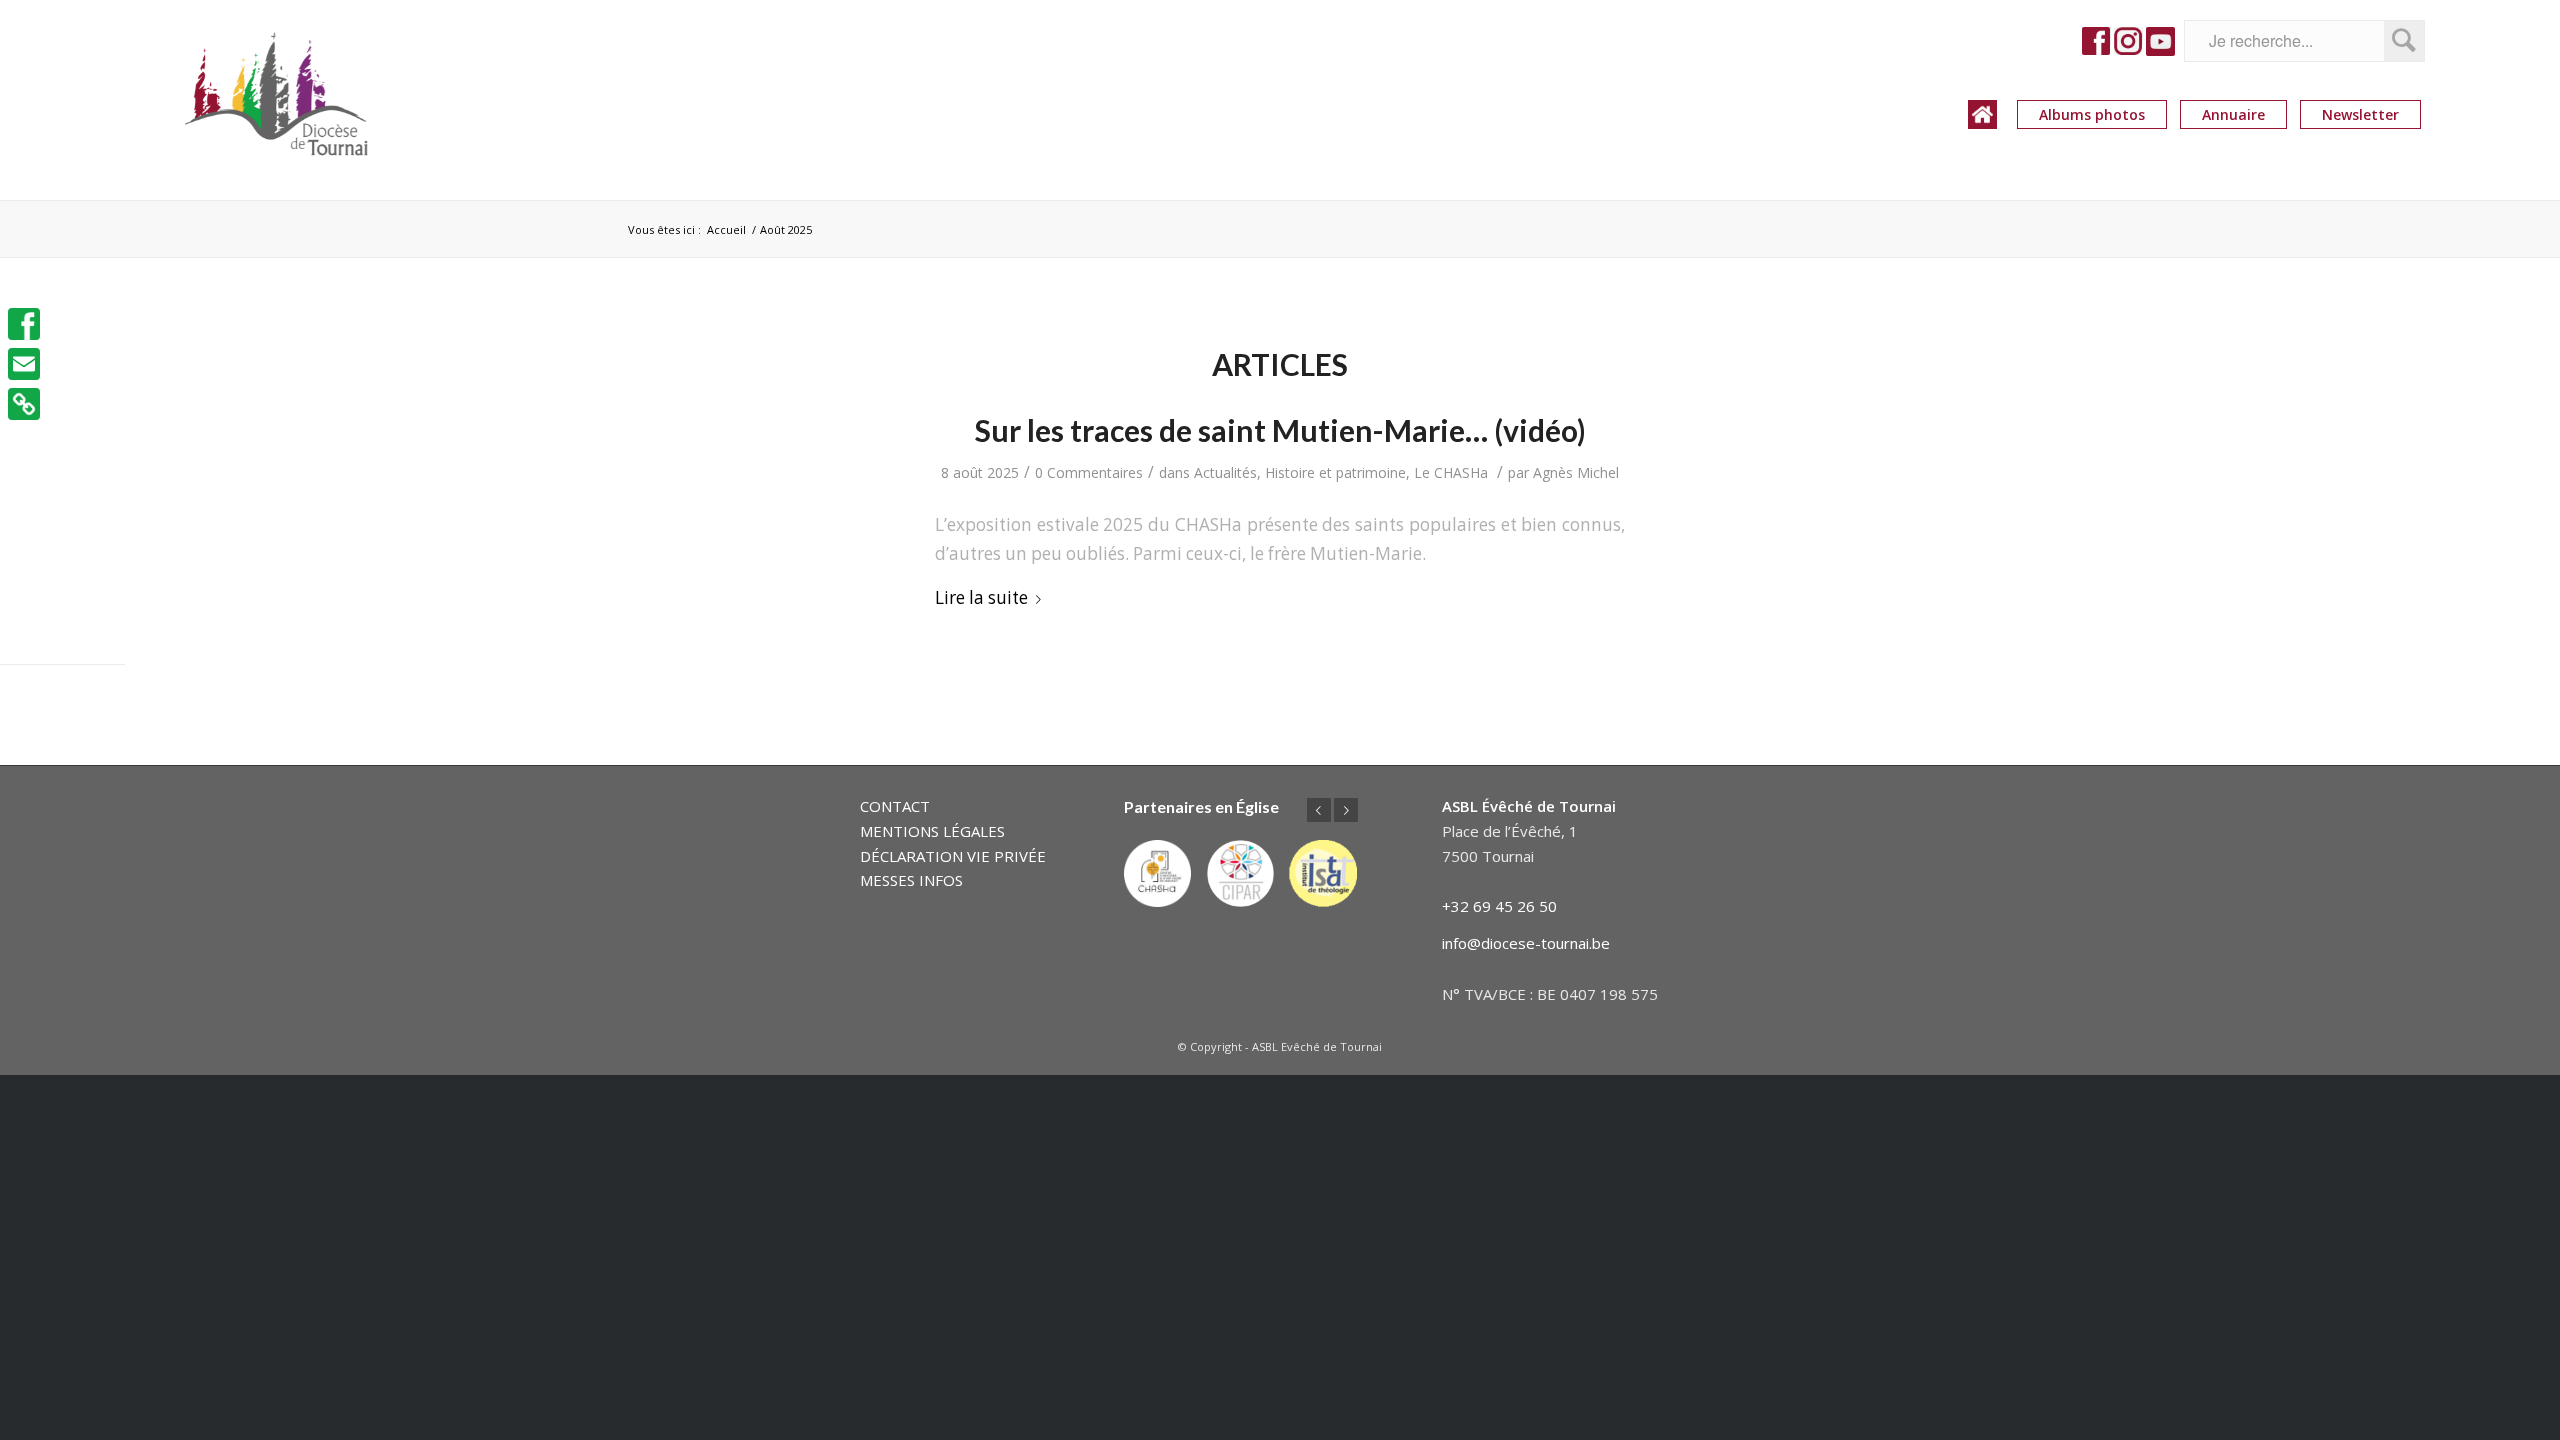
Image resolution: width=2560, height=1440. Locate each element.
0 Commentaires (1089, 472)
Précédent (1319, 810)
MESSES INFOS (911, 880)
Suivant (1346, 810)
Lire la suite (981, 597)
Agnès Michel (1576, 472)
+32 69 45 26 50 (1499, 906)
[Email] (24, 364)
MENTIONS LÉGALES (932, 831)
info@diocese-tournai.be (1526, 943)
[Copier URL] (24, 404)
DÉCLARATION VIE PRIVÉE (953, 856)
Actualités (1225, 472)
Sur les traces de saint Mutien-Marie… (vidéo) (1280, 430)
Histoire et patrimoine (1335, 472)
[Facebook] (24, 324)
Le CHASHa (1451, 472)
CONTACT (895, 806)
